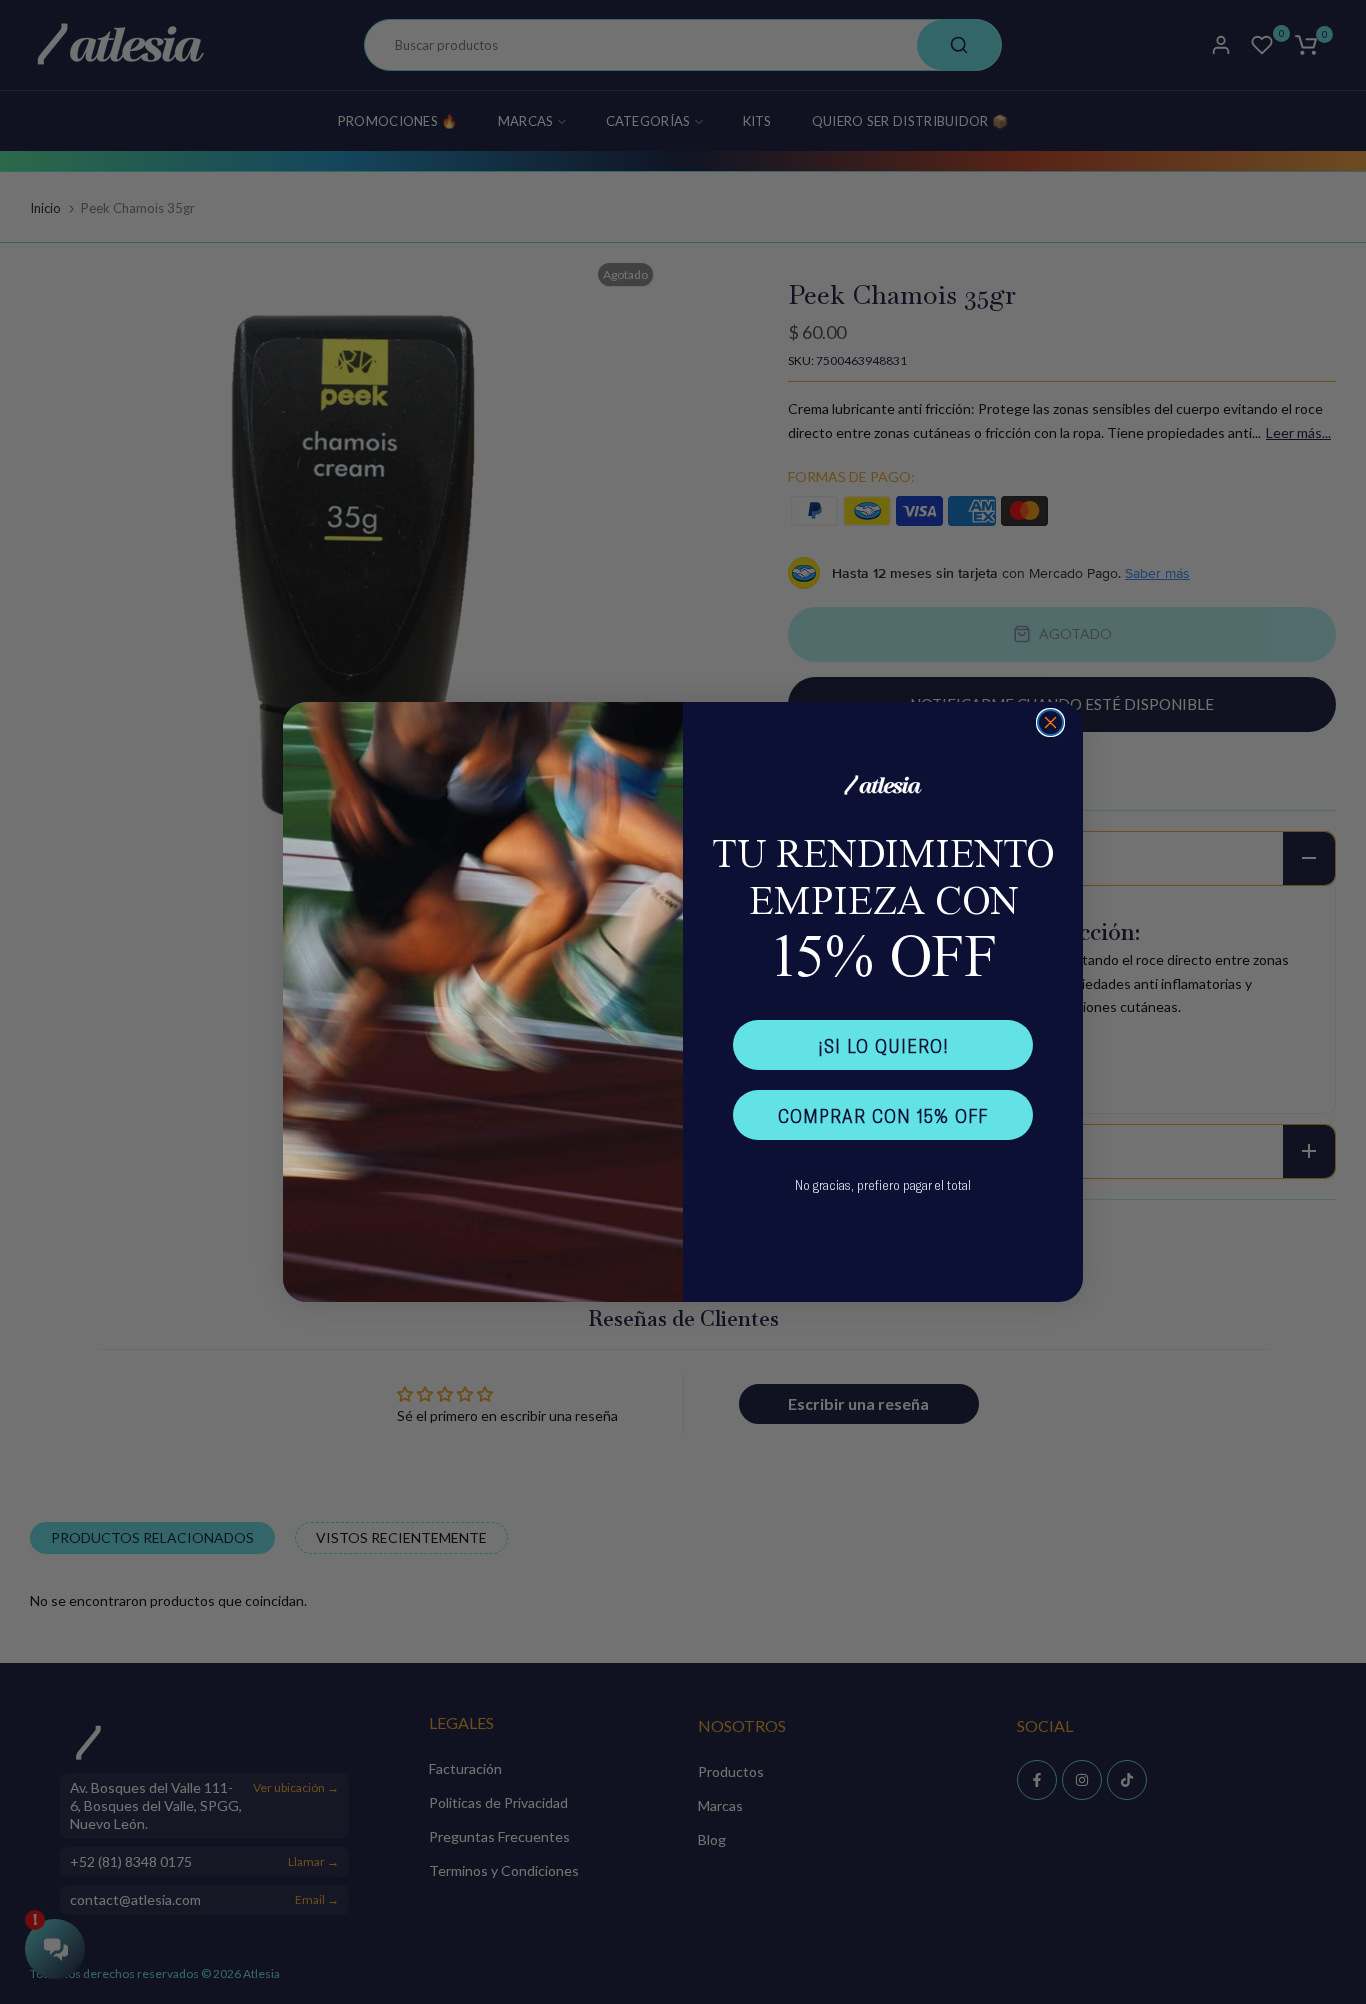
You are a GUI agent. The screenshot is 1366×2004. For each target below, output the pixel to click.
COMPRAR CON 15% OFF (883, 1115)
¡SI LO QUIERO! (883, 1045)
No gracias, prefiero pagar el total (883, 1184)
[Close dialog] (1050, 722)
